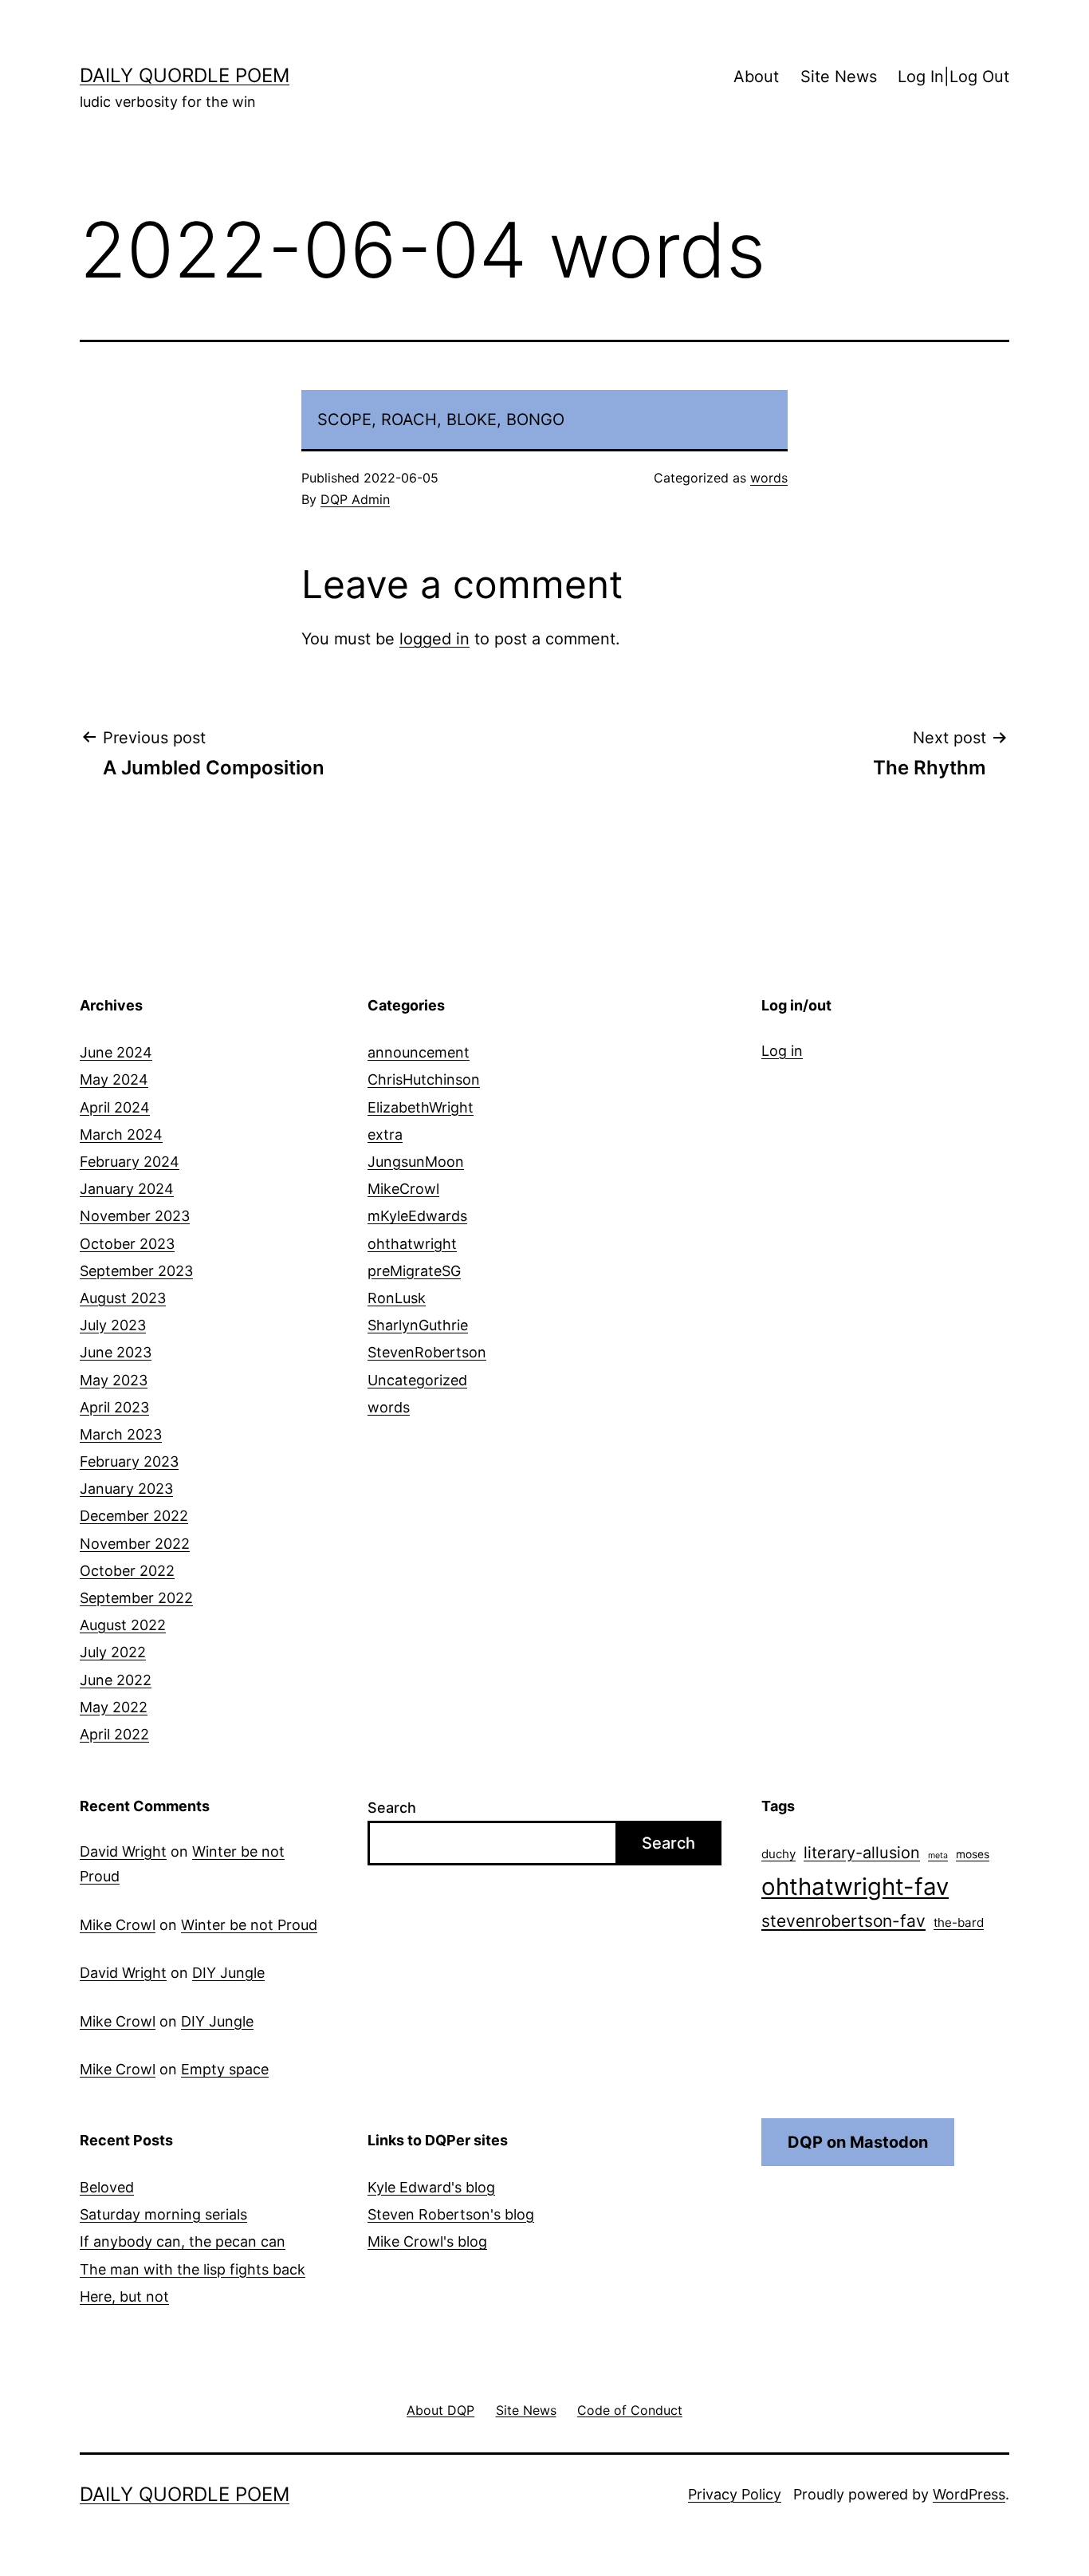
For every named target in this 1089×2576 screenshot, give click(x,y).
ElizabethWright (421, 1107)
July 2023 (113, 1325)
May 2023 (114, 1380)
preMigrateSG (414, 1271)
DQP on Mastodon (858, 2142)
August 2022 (123, 1625)
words (769, 478)
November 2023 (135, 1216)
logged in (434, 639)
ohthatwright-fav (855, 1887)
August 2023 (123, 1298)
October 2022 (127, 1571)
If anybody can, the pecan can (183, 2241)
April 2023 (114, 1407)
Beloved (107, 2187)
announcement (419, 1052)
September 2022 (136, 1598)
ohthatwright (412, 1244)
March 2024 (121, 1134)
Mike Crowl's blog (427, 2241)
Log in (782, 1051)
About (756, 77)
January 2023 (126, 1489)
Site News (839, 77)
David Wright (123, 1851)
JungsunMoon (416, 1162)
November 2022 (135, 1544)
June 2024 (116, 1052)
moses (973, 1854)
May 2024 (114, 1079)
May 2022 (114, 1707)
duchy (778, 1854)
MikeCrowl (403, 1189)
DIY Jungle (228, 1973)
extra (385, 1134)
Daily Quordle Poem (185, 75)
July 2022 (113, 1652)
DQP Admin (355, 499)
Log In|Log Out (953, 77)
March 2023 (121, 1434)
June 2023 (116, 1352)
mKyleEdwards (417, 1216)
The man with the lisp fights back (193, 2269)
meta (938, 1855)
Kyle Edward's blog (431, 2187)
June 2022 (116, 1680)
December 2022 (134, 1516)
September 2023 (136, 1271)
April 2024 (115, 1107)
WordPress (969, 2494)
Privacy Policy (735, 2494)
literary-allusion (862, 1853)
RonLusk (397, 1298)
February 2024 (130, 1162)
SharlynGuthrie (418, 1325)
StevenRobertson (427, 1352)
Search (392, 1808)
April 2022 (114, 1734)
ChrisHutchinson (424, 1079)
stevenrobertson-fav (843, 1921)
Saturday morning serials (163, 2214)
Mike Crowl (118, 1925)
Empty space (225, 2069)
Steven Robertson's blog (451, 2214)
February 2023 (129, 1461)
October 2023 (127, 1244)
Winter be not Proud (249, 1925)
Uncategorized (417, 1380)
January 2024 (127, 1189)
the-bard (959, 1922)
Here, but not (124, 2296)
